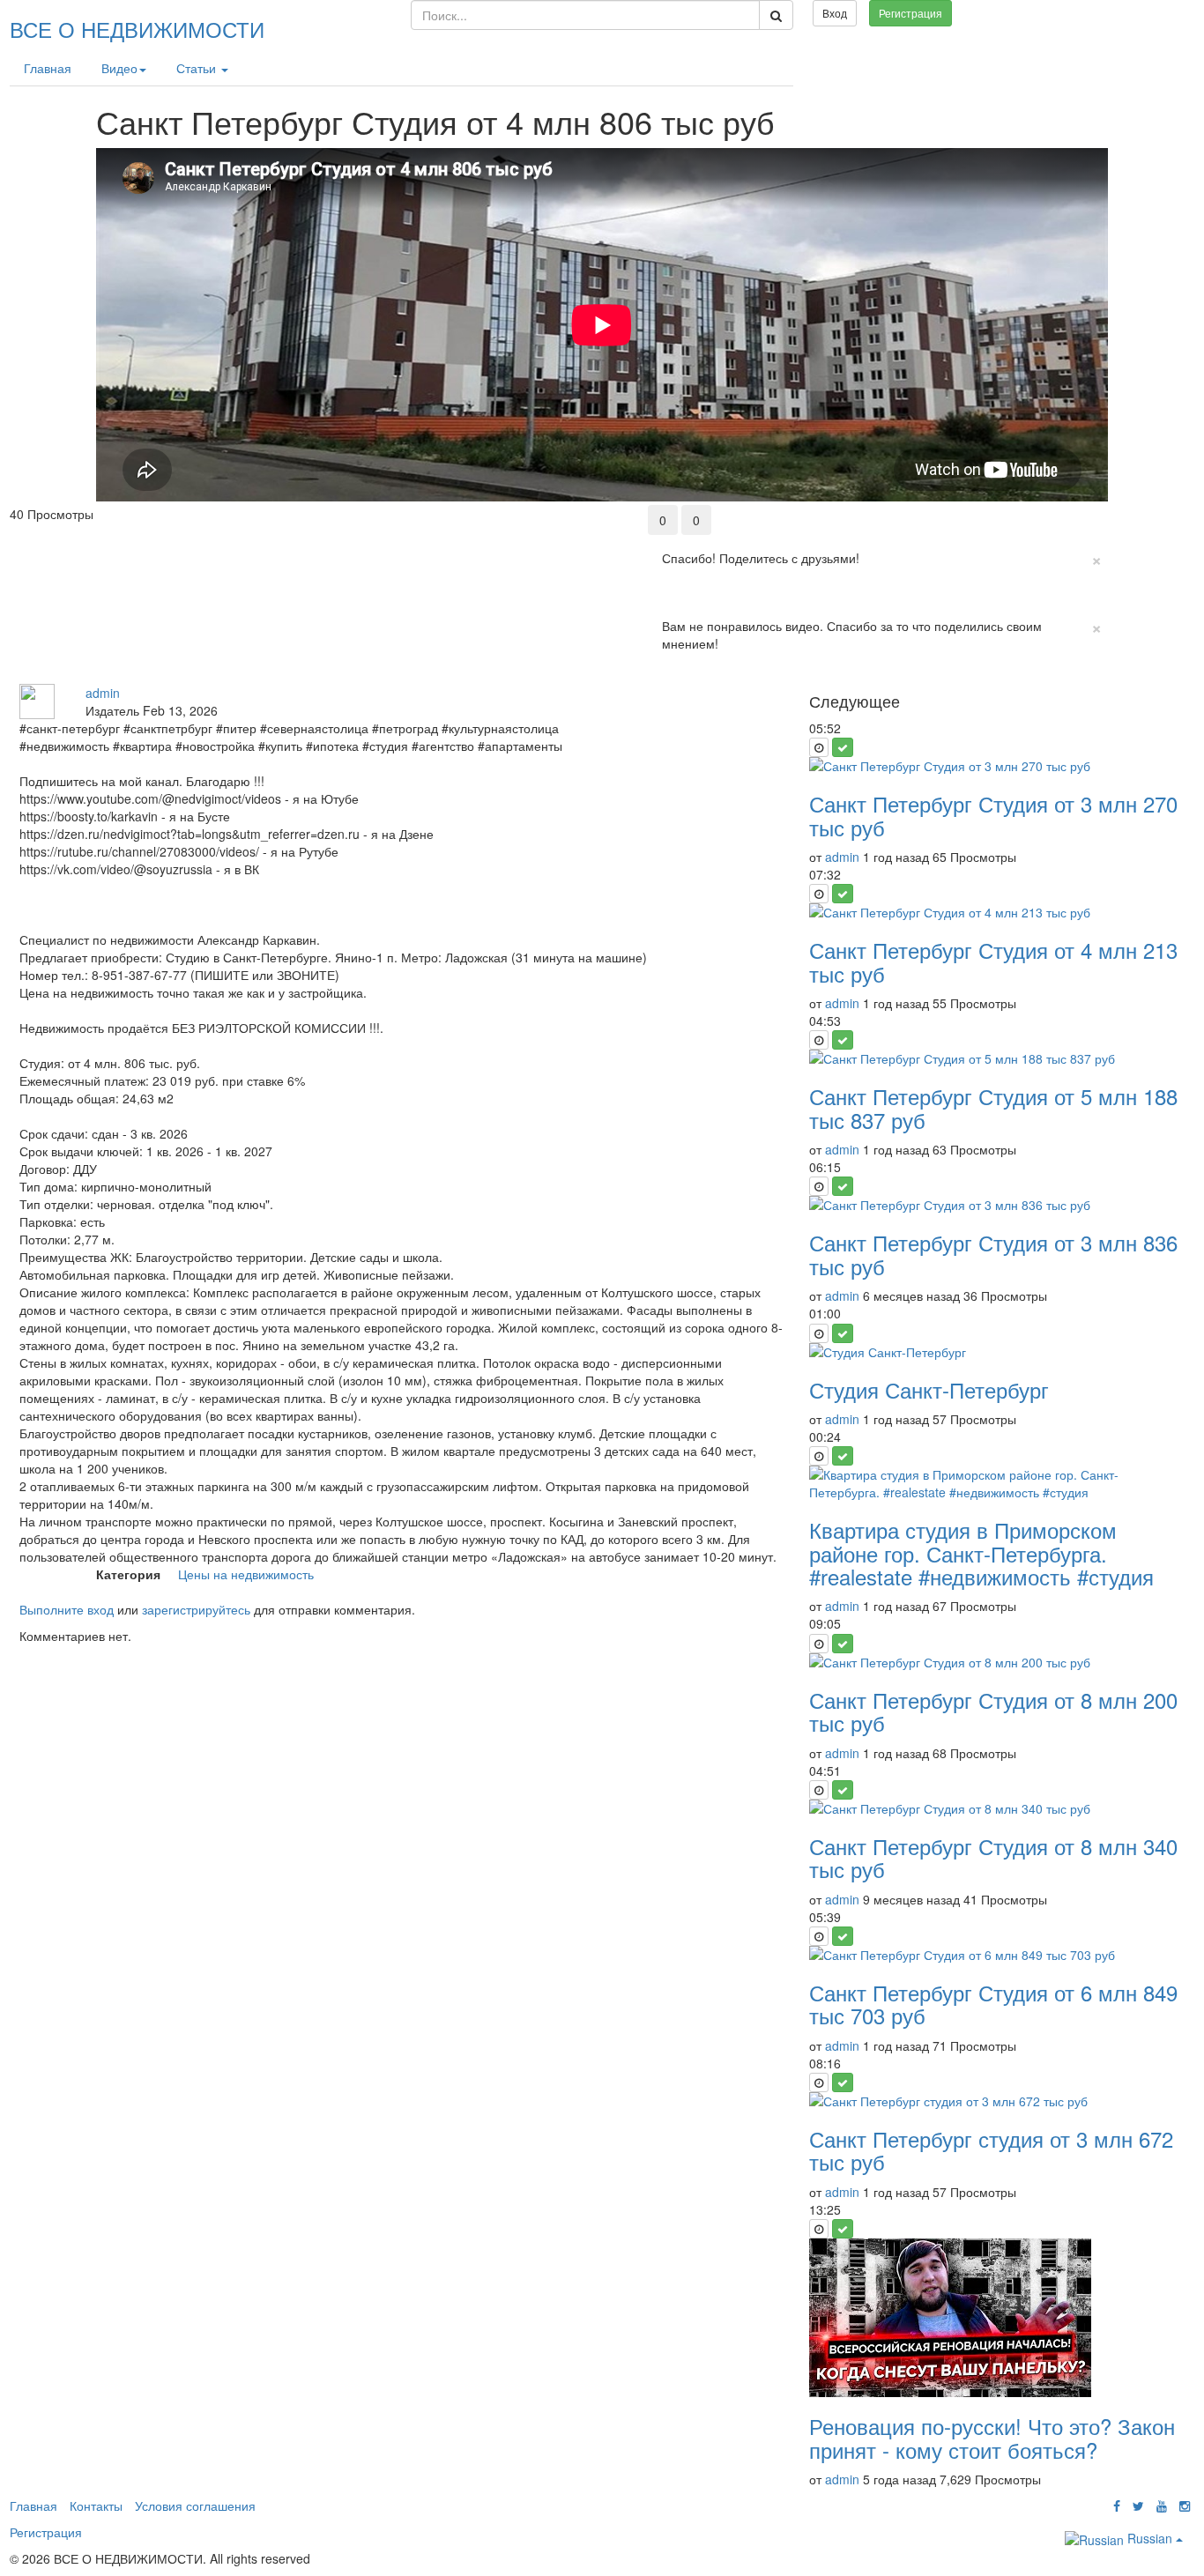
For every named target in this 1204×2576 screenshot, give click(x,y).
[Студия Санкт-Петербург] (997, 1352)
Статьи (198, 68)
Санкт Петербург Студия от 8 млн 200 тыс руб (993, 1711)
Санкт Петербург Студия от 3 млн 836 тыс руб (993, 1254)
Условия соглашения (195, 2505)
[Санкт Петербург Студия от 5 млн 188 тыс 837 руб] (997, 1058)
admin (103, 693)
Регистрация (910, 13)
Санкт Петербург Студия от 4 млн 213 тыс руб (993, 961)
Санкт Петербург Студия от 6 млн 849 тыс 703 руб (993, 2004)
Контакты (96, 2505)
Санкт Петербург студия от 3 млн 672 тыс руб (991, 2150)
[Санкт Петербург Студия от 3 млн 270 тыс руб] (997, 766)
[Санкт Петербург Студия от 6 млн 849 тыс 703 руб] (997, 1955)
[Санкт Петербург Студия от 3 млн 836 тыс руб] (997, 1205)
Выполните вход (67, 1609)
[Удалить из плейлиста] (843, 747)
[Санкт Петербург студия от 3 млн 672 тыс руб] (997, 2101)
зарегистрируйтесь (196, 1609)
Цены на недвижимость (246, 1574)
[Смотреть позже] (819, 747)
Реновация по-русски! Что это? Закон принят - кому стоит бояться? (992, 2437)
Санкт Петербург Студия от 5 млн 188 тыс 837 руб (993, 1107)
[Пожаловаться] (1177, 514)
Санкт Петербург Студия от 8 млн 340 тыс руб (993, 1857)
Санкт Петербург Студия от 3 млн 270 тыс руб (993, 815)
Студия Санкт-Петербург (929, 1389)
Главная (48, 68)
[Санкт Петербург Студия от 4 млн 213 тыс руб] (997, 912)
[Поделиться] (1140, 514)
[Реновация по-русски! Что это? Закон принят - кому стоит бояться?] (997, 2318)
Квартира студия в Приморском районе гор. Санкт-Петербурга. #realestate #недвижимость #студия (981, 1553)
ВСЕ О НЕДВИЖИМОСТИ (137, 29)
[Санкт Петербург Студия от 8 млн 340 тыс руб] (997, 1808)
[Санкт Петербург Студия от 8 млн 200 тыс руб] (997, 1662)
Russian (1150, 2538)
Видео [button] (119, 68)
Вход (835, 13)
